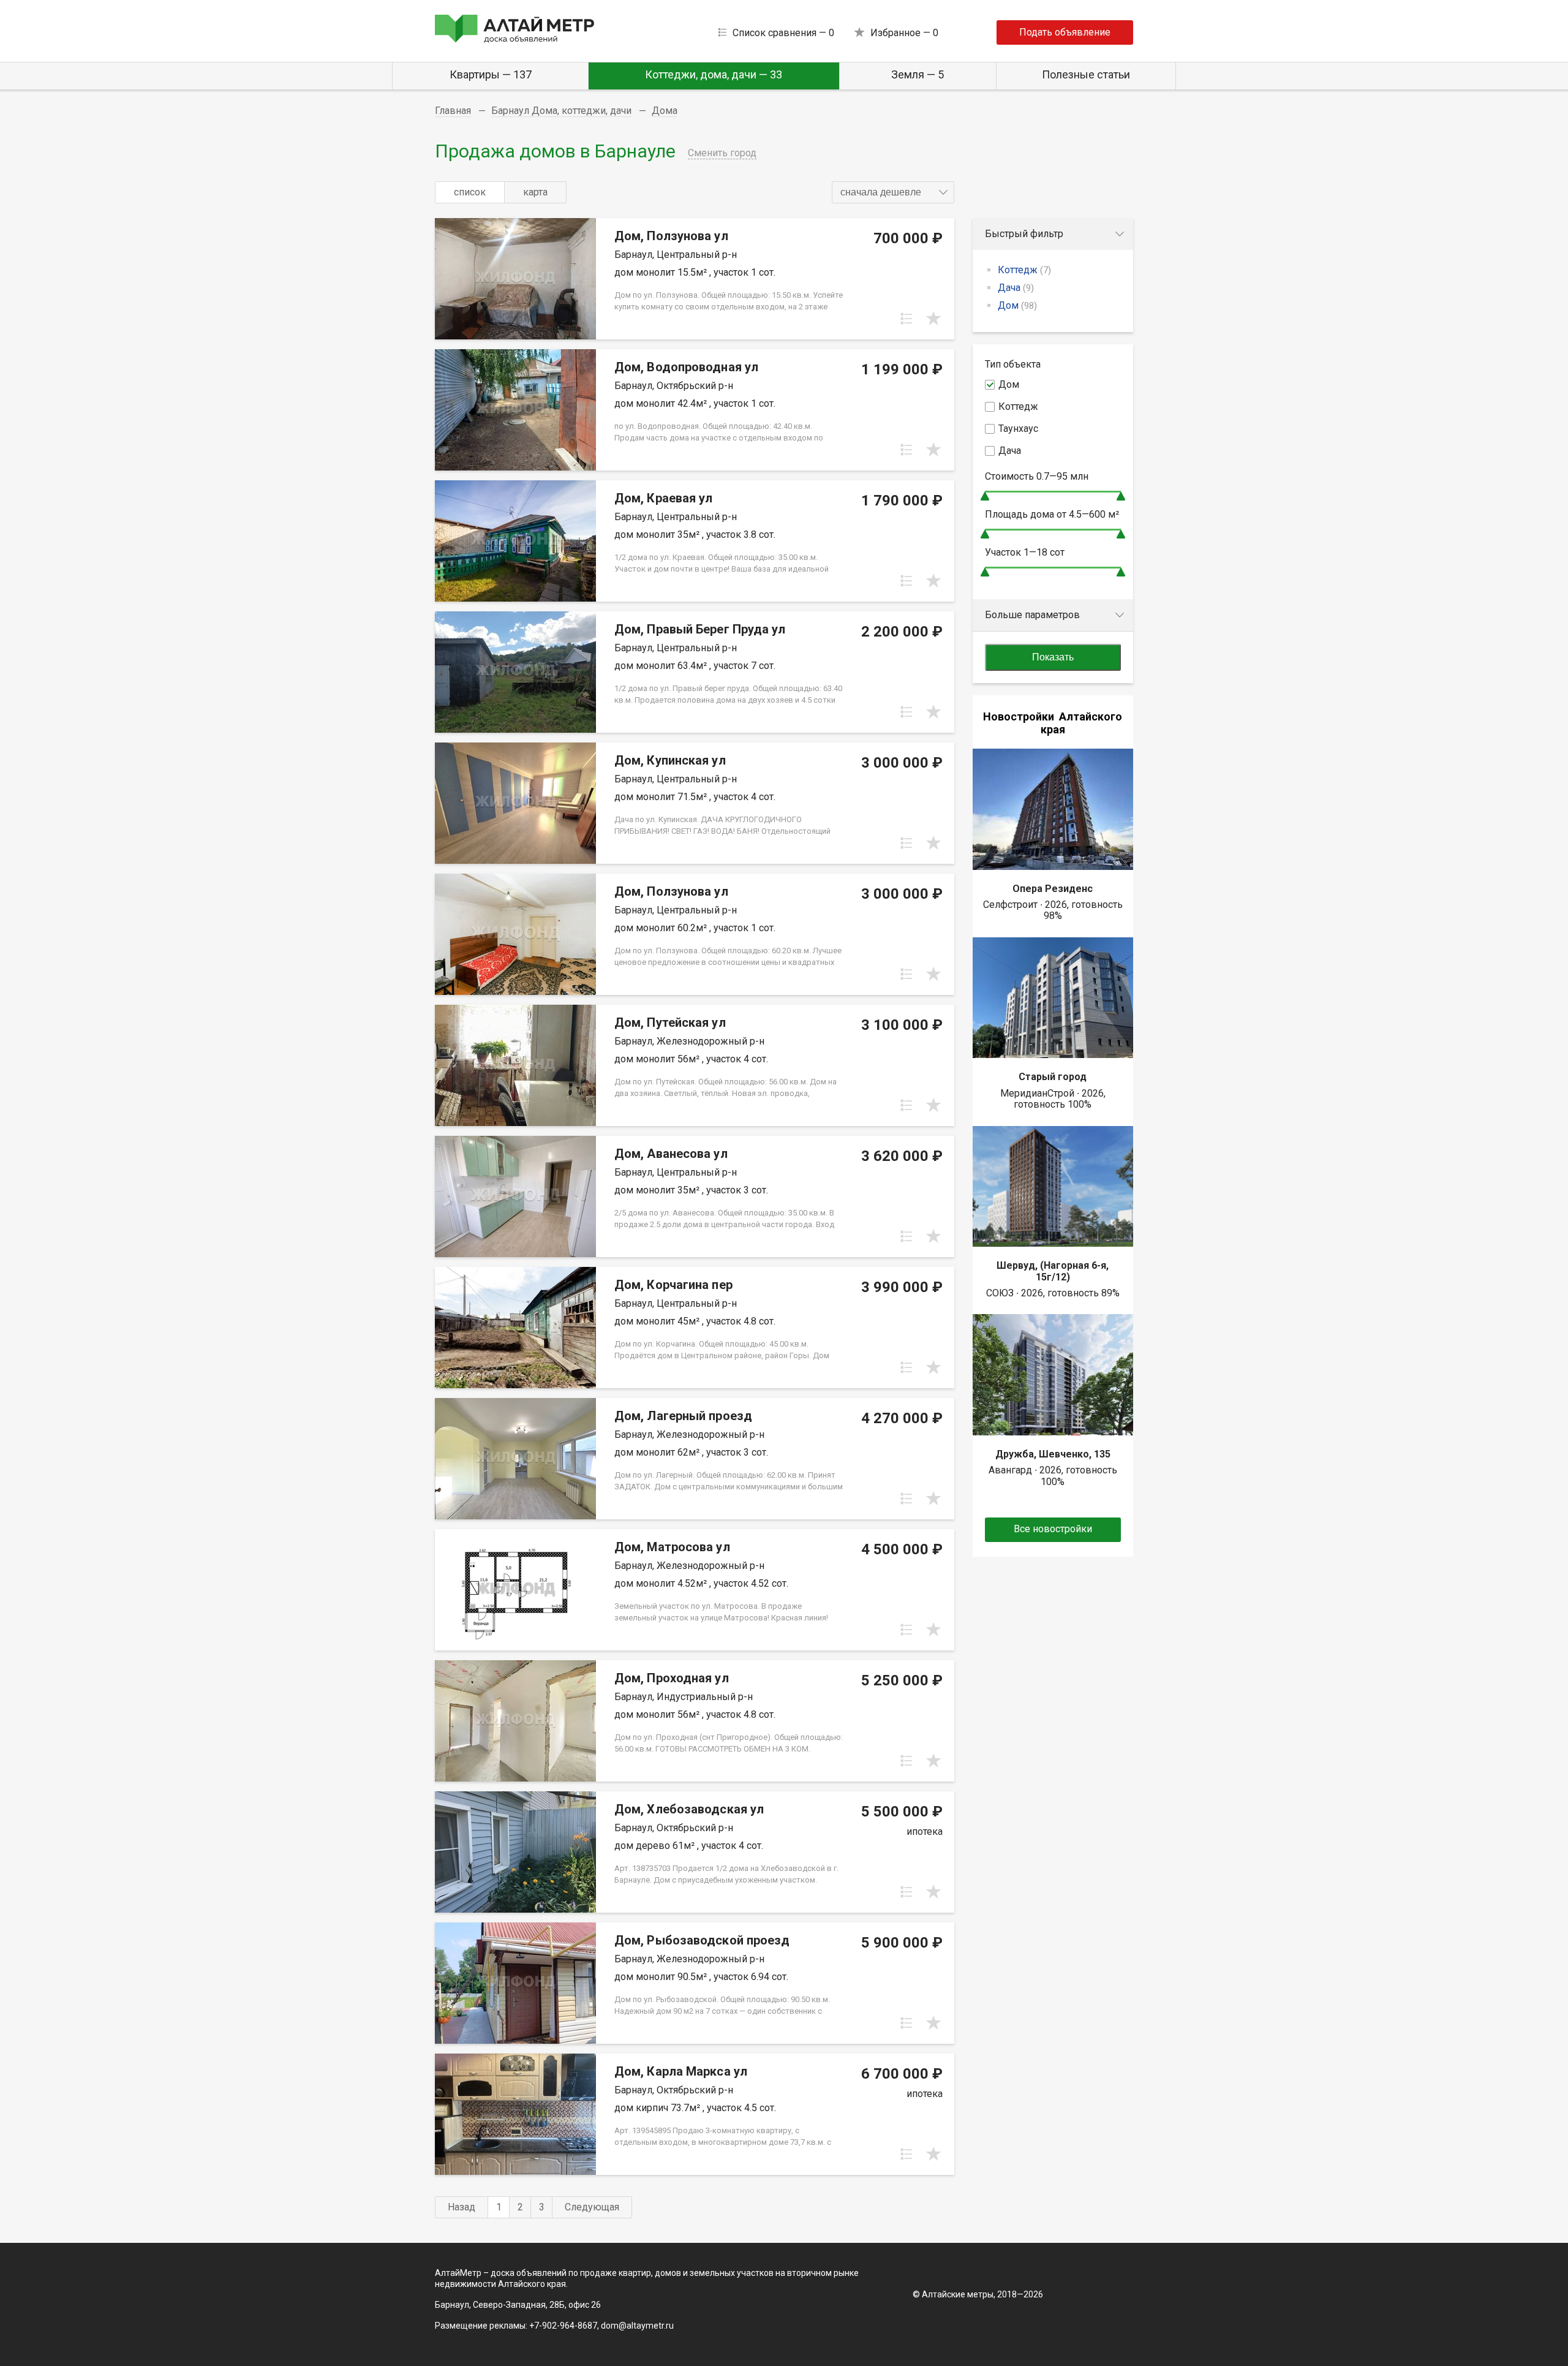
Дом (1017, 305)
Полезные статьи (1086, 74)
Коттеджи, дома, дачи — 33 (714, 74)
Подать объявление (1065, 32)
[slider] (985, 496)
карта (535, 192)
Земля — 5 (918, 74)
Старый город (1053, 1077)
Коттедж (1024, 270)
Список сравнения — (783, 33)
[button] (893, 192)
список (470, 192)
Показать (1053, 657)
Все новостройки (1053, 1529)
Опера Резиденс (1053, 889)
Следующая (592, 2207)
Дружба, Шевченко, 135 (1053, 1454)
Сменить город (722, 153)
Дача (1016, 288)
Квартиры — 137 (491, 74)
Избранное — (904, 33)
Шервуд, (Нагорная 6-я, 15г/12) (1053, 1271)
